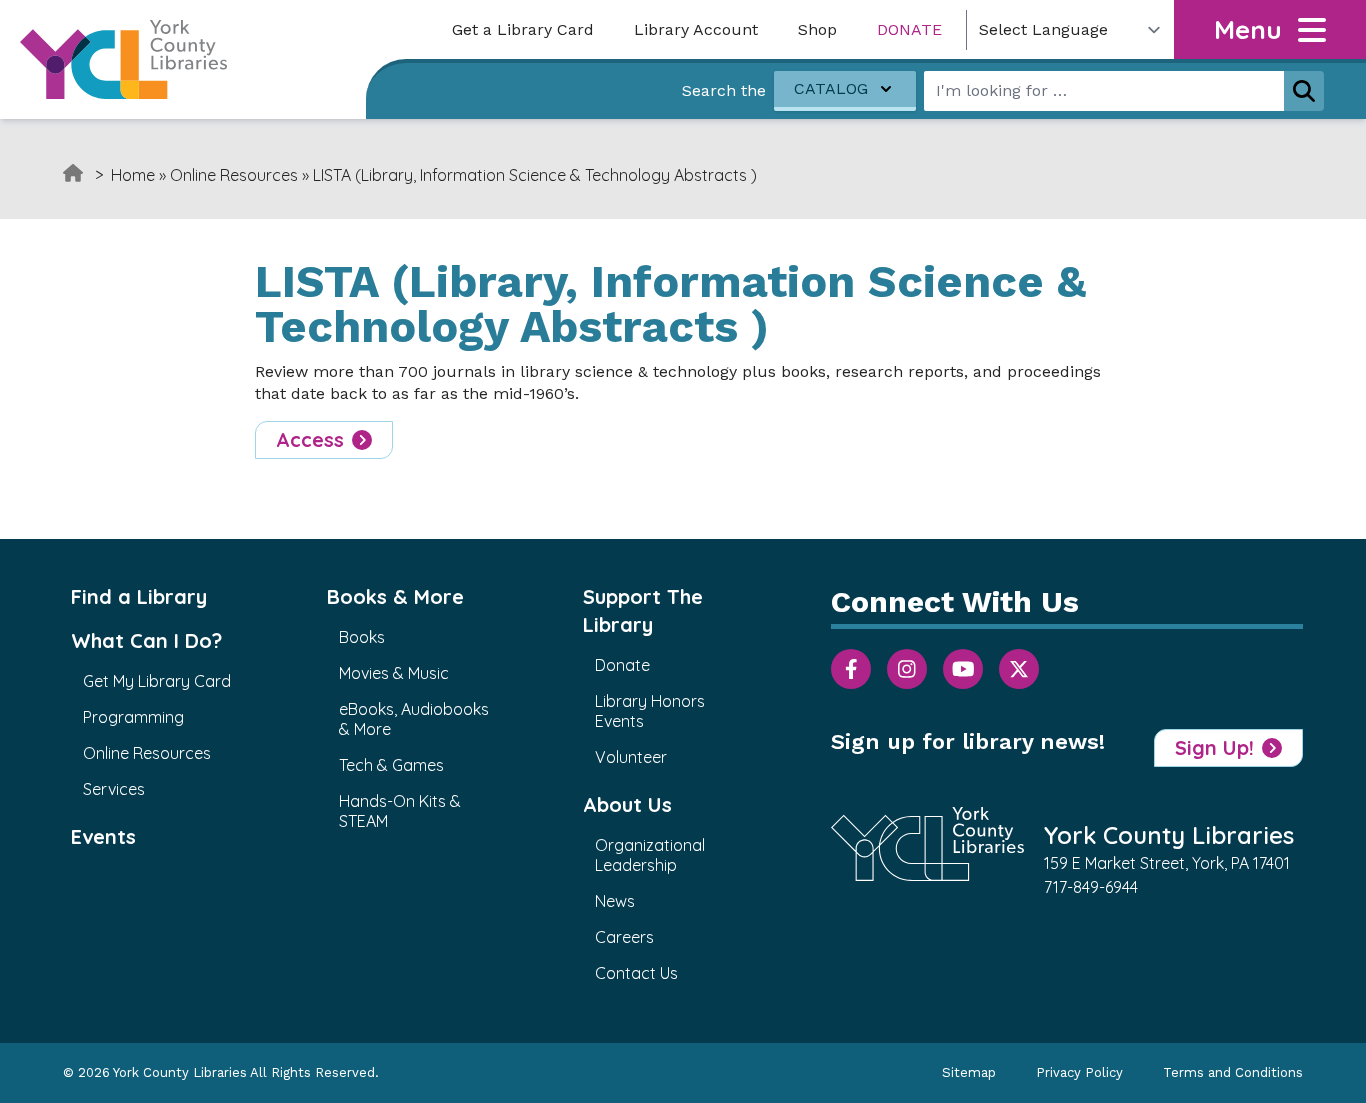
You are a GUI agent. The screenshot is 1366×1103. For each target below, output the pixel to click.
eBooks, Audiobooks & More (414, 719)
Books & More (395, 596)
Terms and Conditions (1233, 1072)
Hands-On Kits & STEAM (400, 811)
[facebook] (851, 669)
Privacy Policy (1079, 1072)
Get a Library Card (523, 29)
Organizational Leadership (650, 855)
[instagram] (907, 669)
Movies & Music (394, 673)
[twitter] (1019, 669)
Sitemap (969, 1072)
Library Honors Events (650, 711)
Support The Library (643, 610)
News (615, 901)
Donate (909, 29)
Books (362, 637)
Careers (624, 937)
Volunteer (631, 757)
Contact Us (636, 973)
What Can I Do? (146, 640)
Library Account (696, 29)
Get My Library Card (157, 681)
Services (114, 789)
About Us (627, 804)
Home (133, 175)
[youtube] (963, 669)
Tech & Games (391, 765)
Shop (817, 29)
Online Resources (234, 175)
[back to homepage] (123, 59)
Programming (133, 717)
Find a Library (139, 596)
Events (103, 836)
